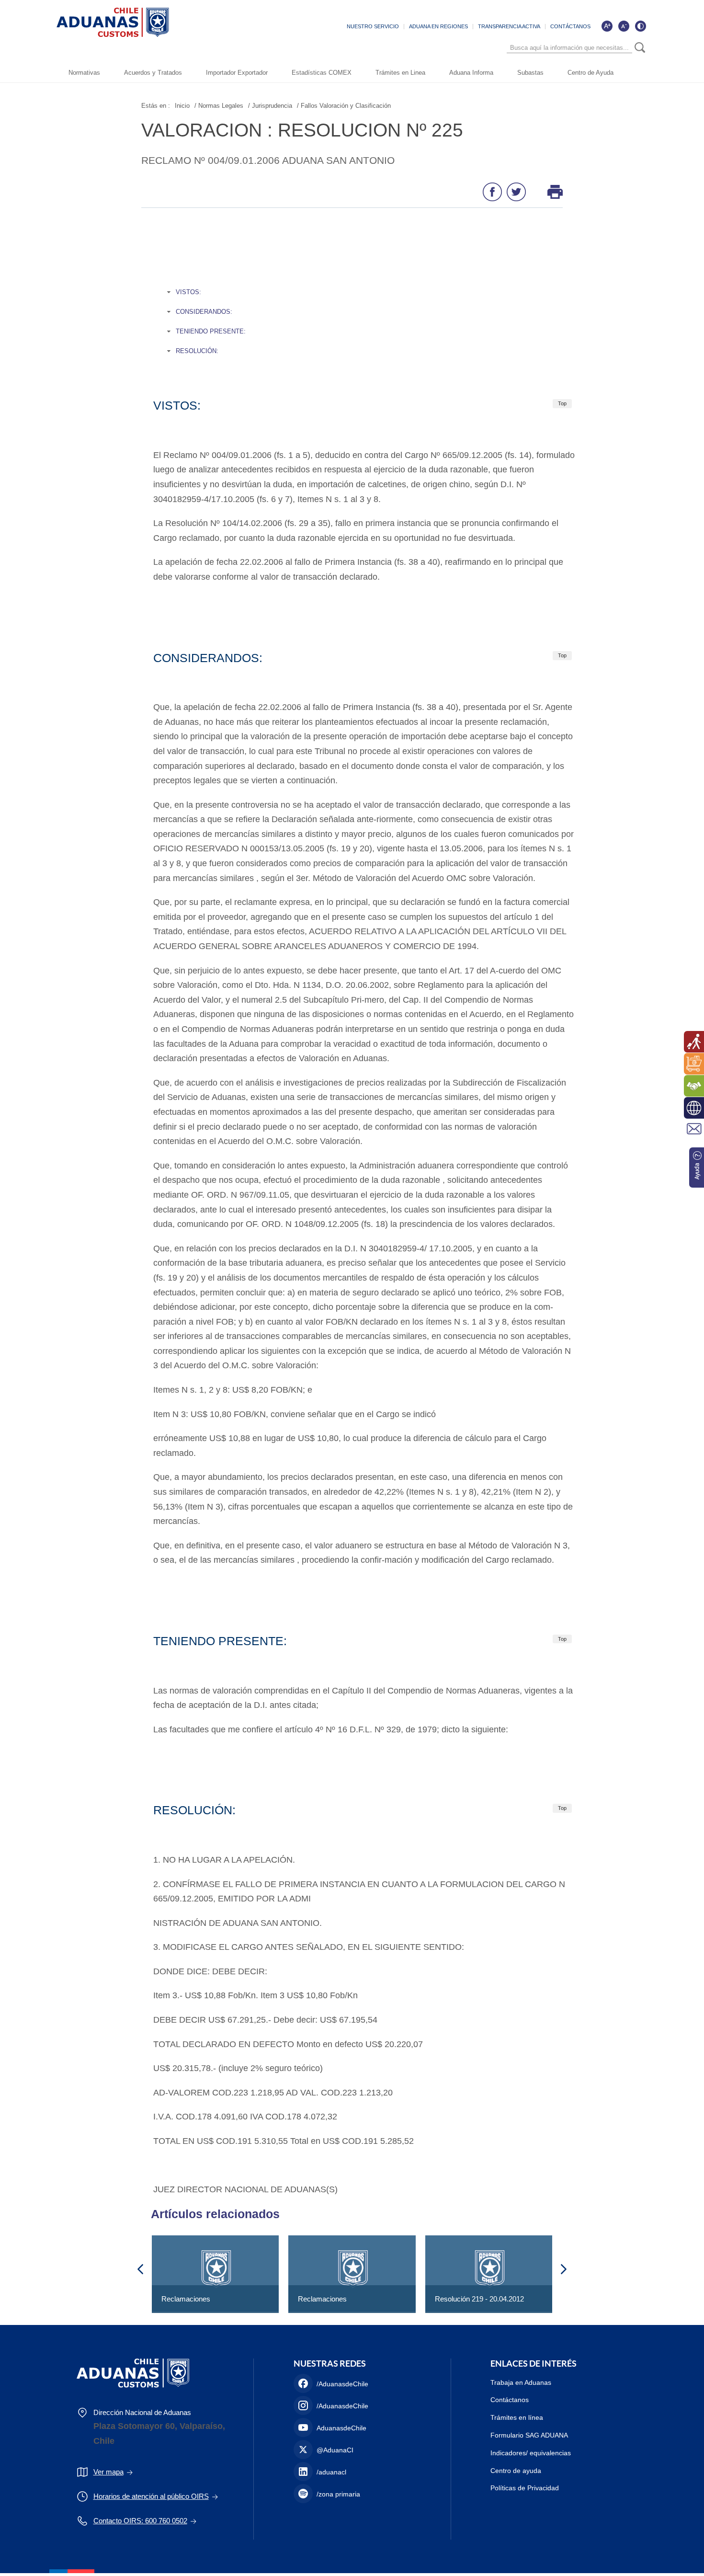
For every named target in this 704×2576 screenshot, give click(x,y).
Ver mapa (108, 2472)
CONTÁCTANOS (570, 26)
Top (562, 403)
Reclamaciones (186, 2299)
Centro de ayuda (516, 2471)
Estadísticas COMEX (322, 73)
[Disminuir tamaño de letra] (624, 26)
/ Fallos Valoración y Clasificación (344, 106)
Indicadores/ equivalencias (531, 2453)
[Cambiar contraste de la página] (640, 26)
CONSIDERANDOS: (204, 312)
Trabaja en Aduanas (521, 2382)
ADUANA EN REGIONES (438, 26)
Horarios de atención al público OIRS (151, 2496)
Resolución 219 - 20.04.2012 (479, 2299)
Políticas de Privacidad (525, 2488)
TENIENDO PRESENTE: (211, 331)
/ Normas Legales (219, 106)
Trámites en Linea (400, 73)
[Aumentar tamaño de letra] (607, 26)
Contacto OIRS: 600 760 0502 (140, 2521)
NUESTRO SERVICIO (373, 26)
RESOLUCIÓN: (197, 351)
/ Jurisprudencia (270, 106)
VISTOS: (188, 292)
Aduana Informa (471, 73)
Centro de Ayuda (590, 73)
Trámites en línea (517, 2417)
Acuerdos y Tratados (153, 73)
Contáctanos (510, 2400)
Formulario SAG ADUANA (529, 2435)
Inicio (182, 106)
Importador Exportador (237, 73)
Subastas (530, 73)
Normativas (84, 73)
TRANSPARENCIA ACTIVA (509, 26)
